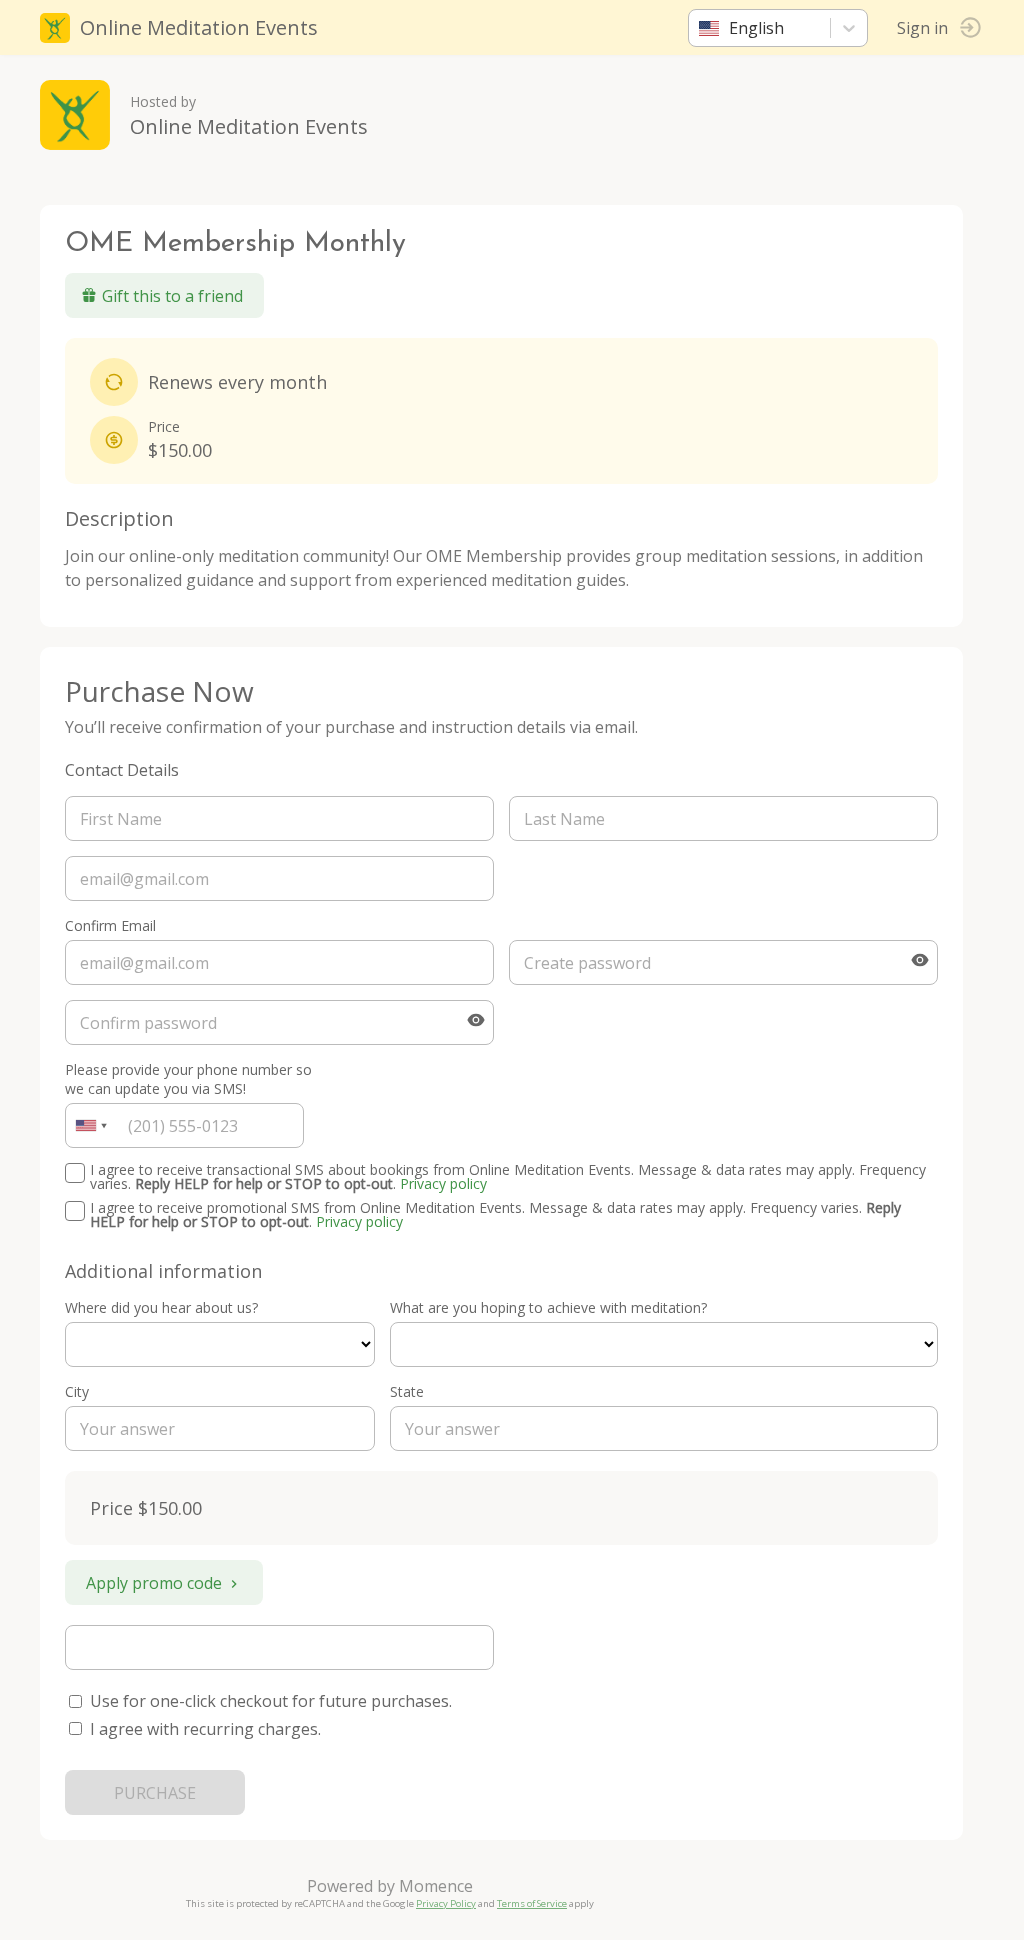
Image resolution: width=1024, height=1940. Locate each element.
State (407, 1391)
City (77, 1391)
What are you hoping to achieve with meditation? (548, 1307)
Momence (436, 1886)
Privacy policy (443, 1183)
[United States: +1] (91, 1125)
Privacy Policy (446, 1903)
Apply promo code (154, 1583)
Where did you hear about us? (161, 1307)
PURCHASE (155, 1793)
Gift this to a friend (172, 296)
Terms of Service (532, 1903)
